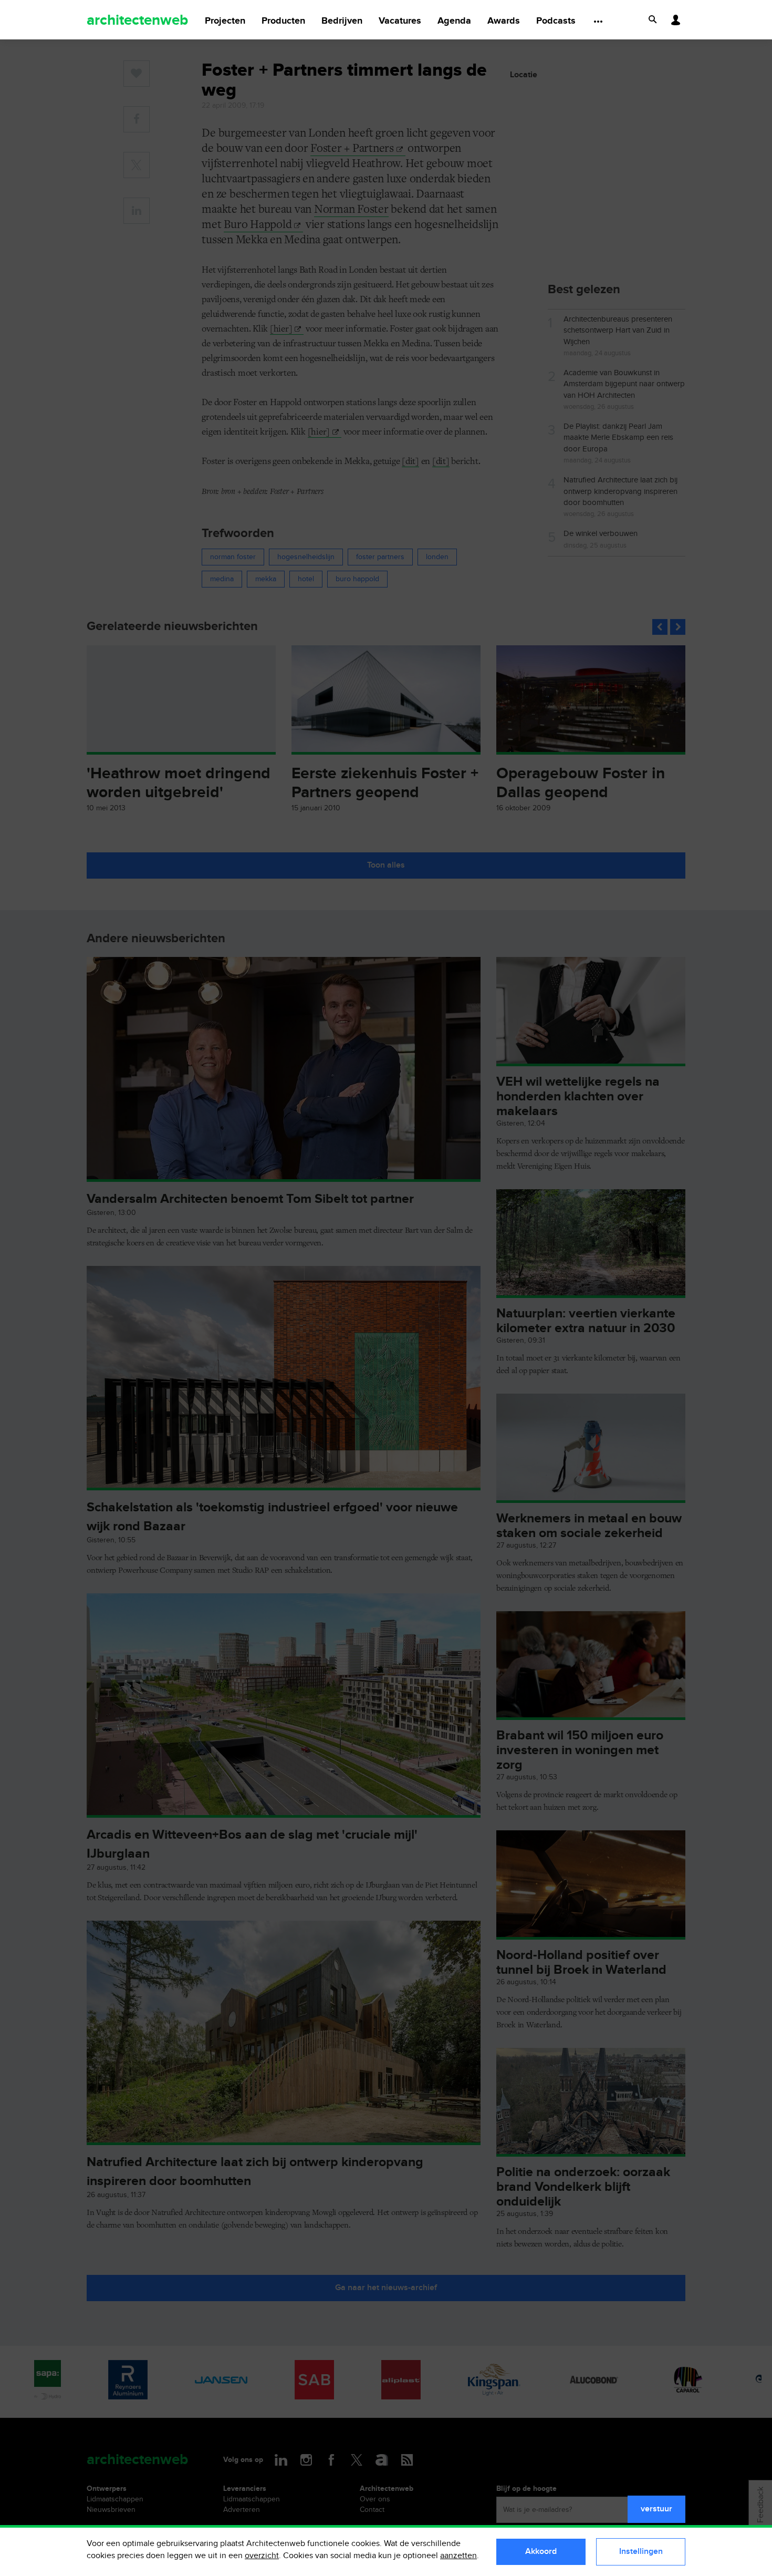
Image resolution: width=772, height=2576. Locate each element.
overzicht (262, 2556)
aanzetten (458, 2556)
